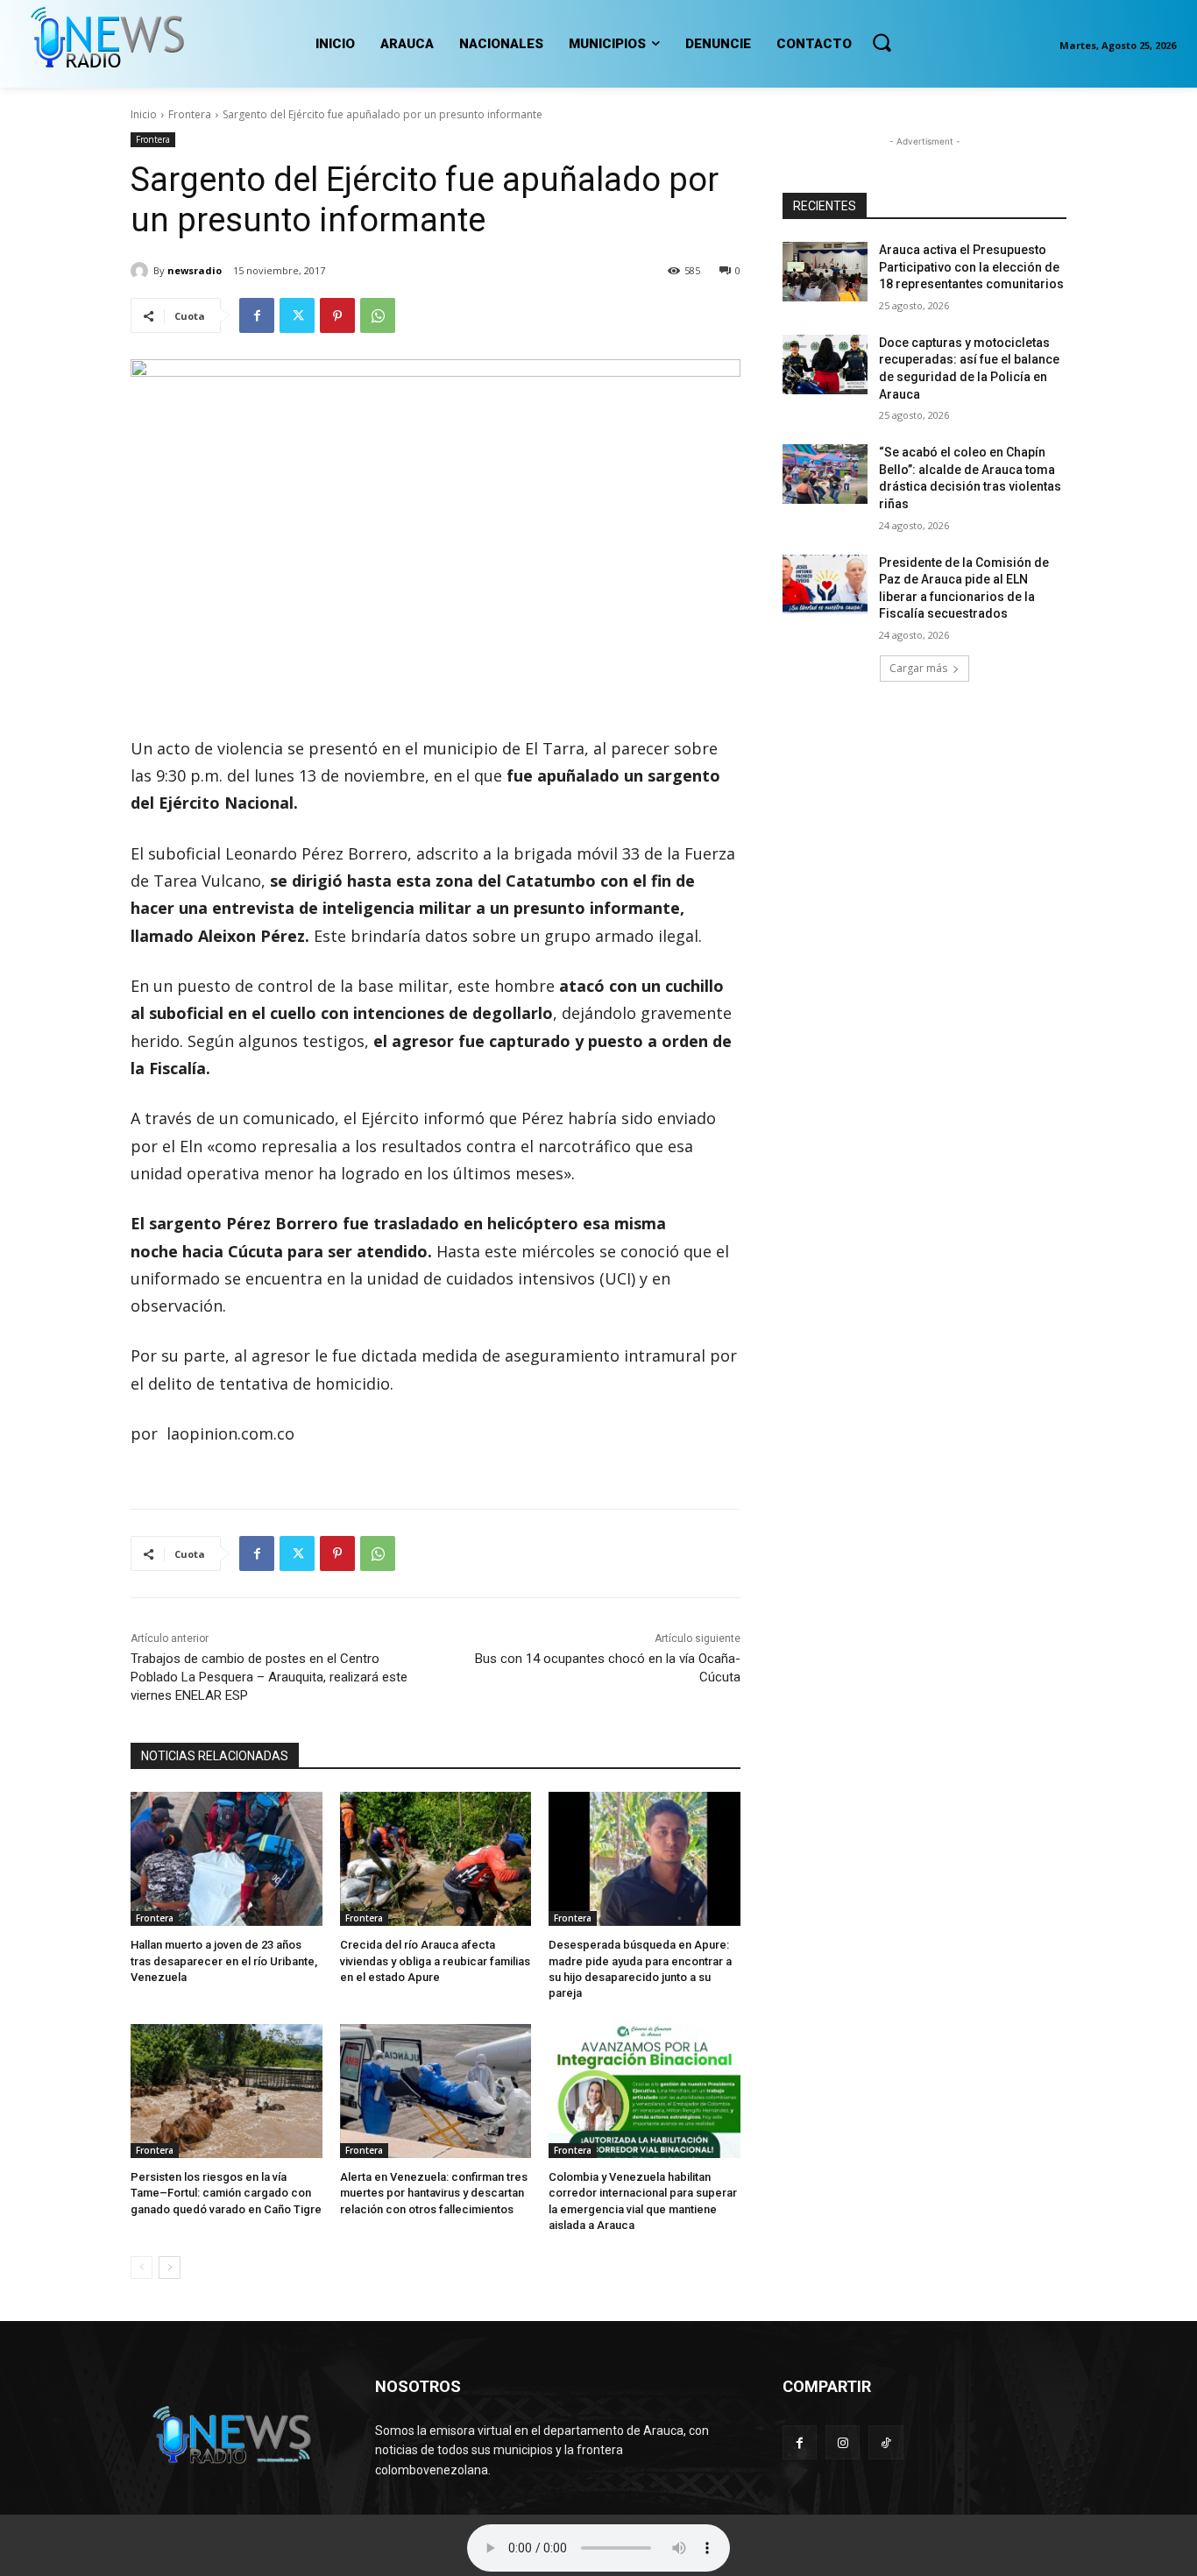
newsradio (195, 270)
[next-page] (170, 2268)
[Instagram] (843, 2442)
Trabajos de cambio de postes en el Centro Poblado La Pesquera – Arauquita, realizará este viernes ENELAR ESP (269, 1677)
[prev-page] (142, 2268)
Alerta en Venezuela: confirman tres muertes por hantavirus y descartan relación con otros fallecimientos (434, 2193)
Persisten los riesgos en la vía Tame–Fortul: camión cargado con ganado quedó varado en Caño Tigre (226, 2193)
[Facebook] (257, 315)
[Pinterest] (337, 315)
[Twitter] (297, 315)
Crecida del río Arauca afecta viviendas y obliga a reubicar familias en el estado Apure (435, 1960)
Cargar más (918, 668)
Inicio (144, 114)
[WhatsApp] (378, 315)
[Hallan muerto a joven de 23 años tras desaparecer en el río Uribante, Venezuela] (227, 1859)
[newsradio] (142, 271)
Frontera (190, 114)
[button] (882, 42)
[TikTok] (885, 2442)
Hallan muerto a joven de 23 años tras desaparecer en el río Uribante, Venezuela (224, 1960)
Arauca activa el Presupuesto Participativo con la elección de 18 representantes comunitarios (971, 267)
